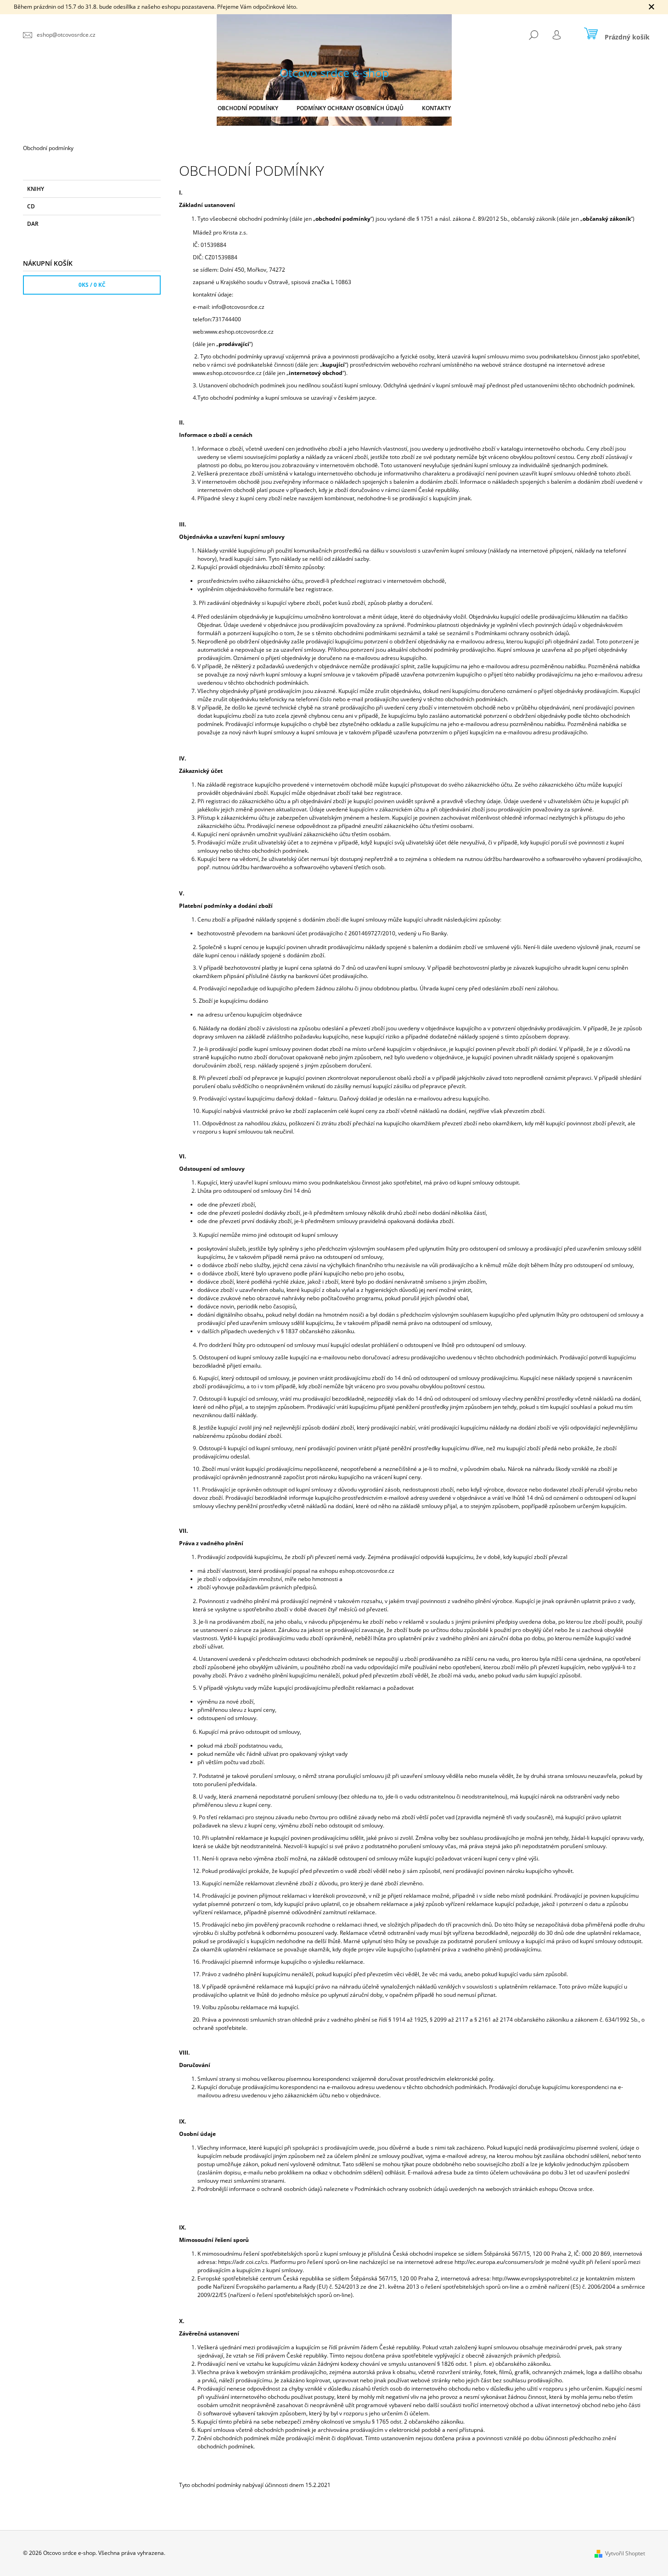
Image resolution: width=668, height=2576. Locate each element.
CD (31, 206)
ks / (92, 285)
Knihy (36, 189)
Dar (33, 224)
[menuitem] (248, 108)
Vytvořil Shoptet (625, 2553)
